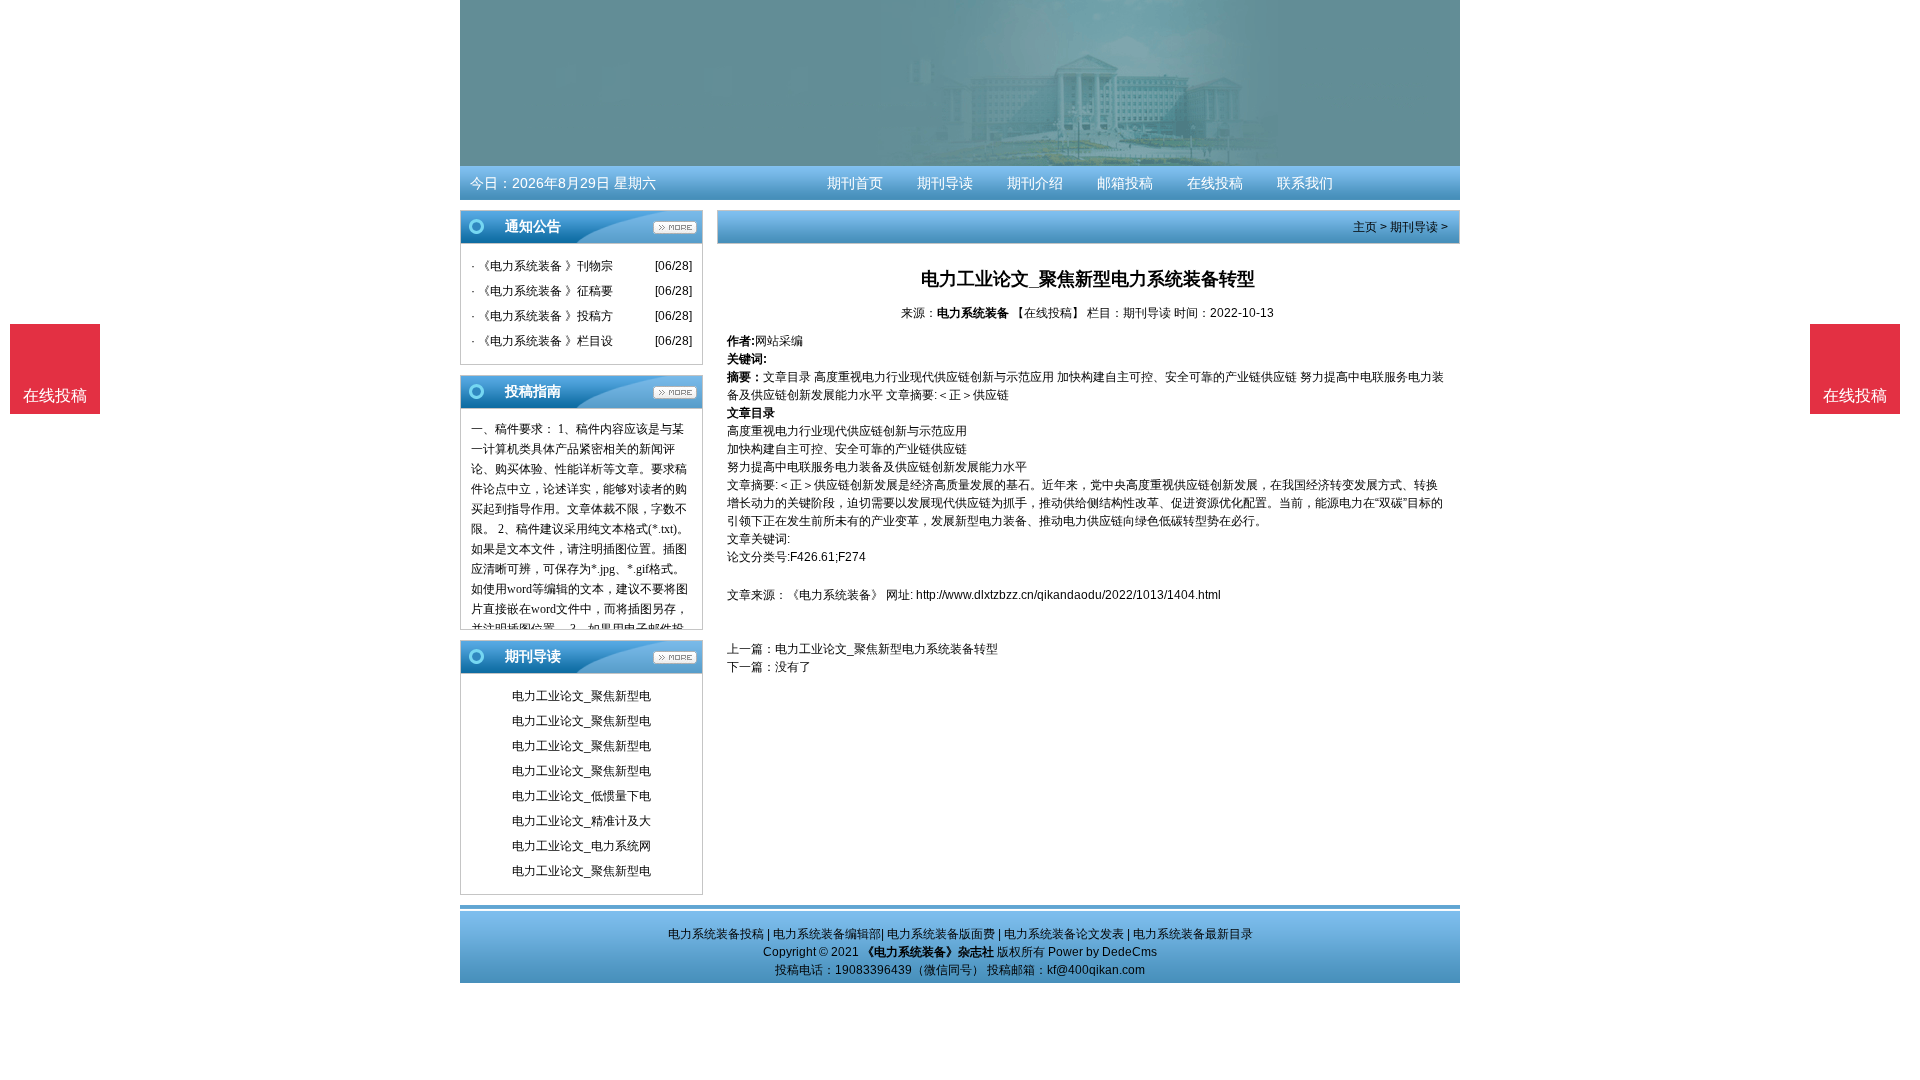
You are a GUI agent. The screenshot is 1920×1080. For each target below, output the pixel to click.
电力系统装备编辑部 (827, 934)
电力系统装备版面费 (941, 934)
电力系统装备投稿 (716, 934)
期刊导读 (945, 183)
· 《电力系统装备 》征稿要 (542, 291)
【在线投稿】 (1048, 313)
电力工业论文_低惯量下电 (581, 796)
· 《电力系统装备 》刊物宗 (542, 266)
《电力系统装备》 (835, 595)
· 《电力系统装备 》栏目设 (542, 341)
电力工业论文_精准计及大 (581, 821)
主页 (1365, 227)
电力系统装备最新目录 (1193, 934)
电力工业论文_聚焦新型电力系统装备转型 (886, 649)
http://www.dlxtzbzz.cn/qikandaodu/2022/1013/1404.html (1068, 595)
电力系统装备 (973, 313)
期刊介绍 (1035, 183)
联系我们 (1305, 183)
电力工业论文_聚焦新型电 (581, 696)
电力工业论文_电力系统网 (581, 846)
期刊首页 (855, 183)
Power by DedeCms (1102, 952)
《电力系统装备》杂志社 (928, 952)
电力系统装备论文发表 (1064, 934)
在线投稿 (1215, 183)
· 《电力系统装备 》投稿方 (542, 316)
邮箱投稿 (1125, 183)
